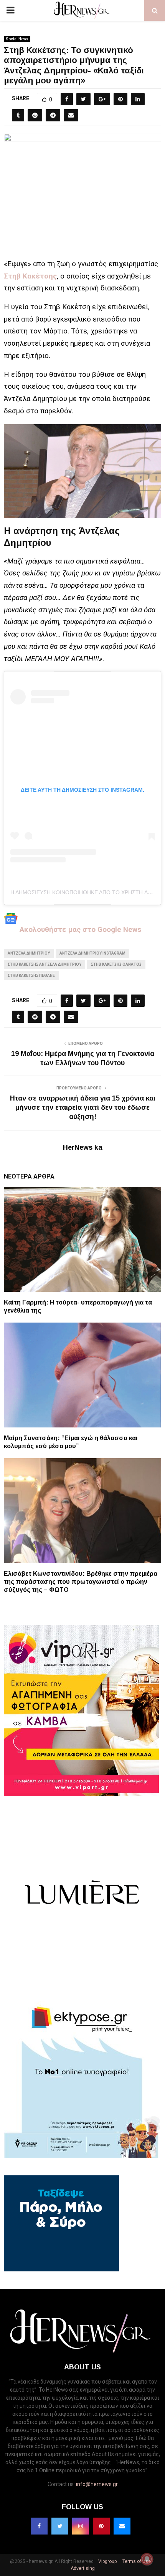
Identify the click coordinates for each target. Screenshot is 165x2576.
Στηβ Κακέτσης (30, 276)
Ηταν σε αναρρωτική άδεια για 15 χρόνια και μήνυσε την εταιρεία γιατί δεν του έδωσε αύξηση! (83, 1107)
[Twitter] (60, 2526)
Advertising (83, 2568)
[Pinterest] (101, 2526)
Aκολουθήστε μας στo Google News (79, 929)
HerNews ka (83, 1147)
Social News (17, 39)
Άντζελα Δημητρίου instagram (92, 953)
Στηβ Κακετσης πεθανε (31, 976)
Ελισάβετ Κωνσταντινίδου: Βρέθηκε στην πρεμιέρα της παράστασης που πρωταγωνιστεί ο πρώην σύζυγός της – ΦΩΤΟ (81, 1582)
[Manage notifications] (147, 2559)
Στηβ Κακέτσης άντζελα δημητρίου (45, 964)
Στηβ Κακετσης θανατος (116, 964)
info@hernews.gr (97, 2484)
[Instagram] (81, 2526)
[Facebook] (39, 2526)
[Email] (122, 2526)
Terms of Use (136, 2561)
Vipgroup (107, 2561)
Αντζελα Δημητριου (29, 953)
